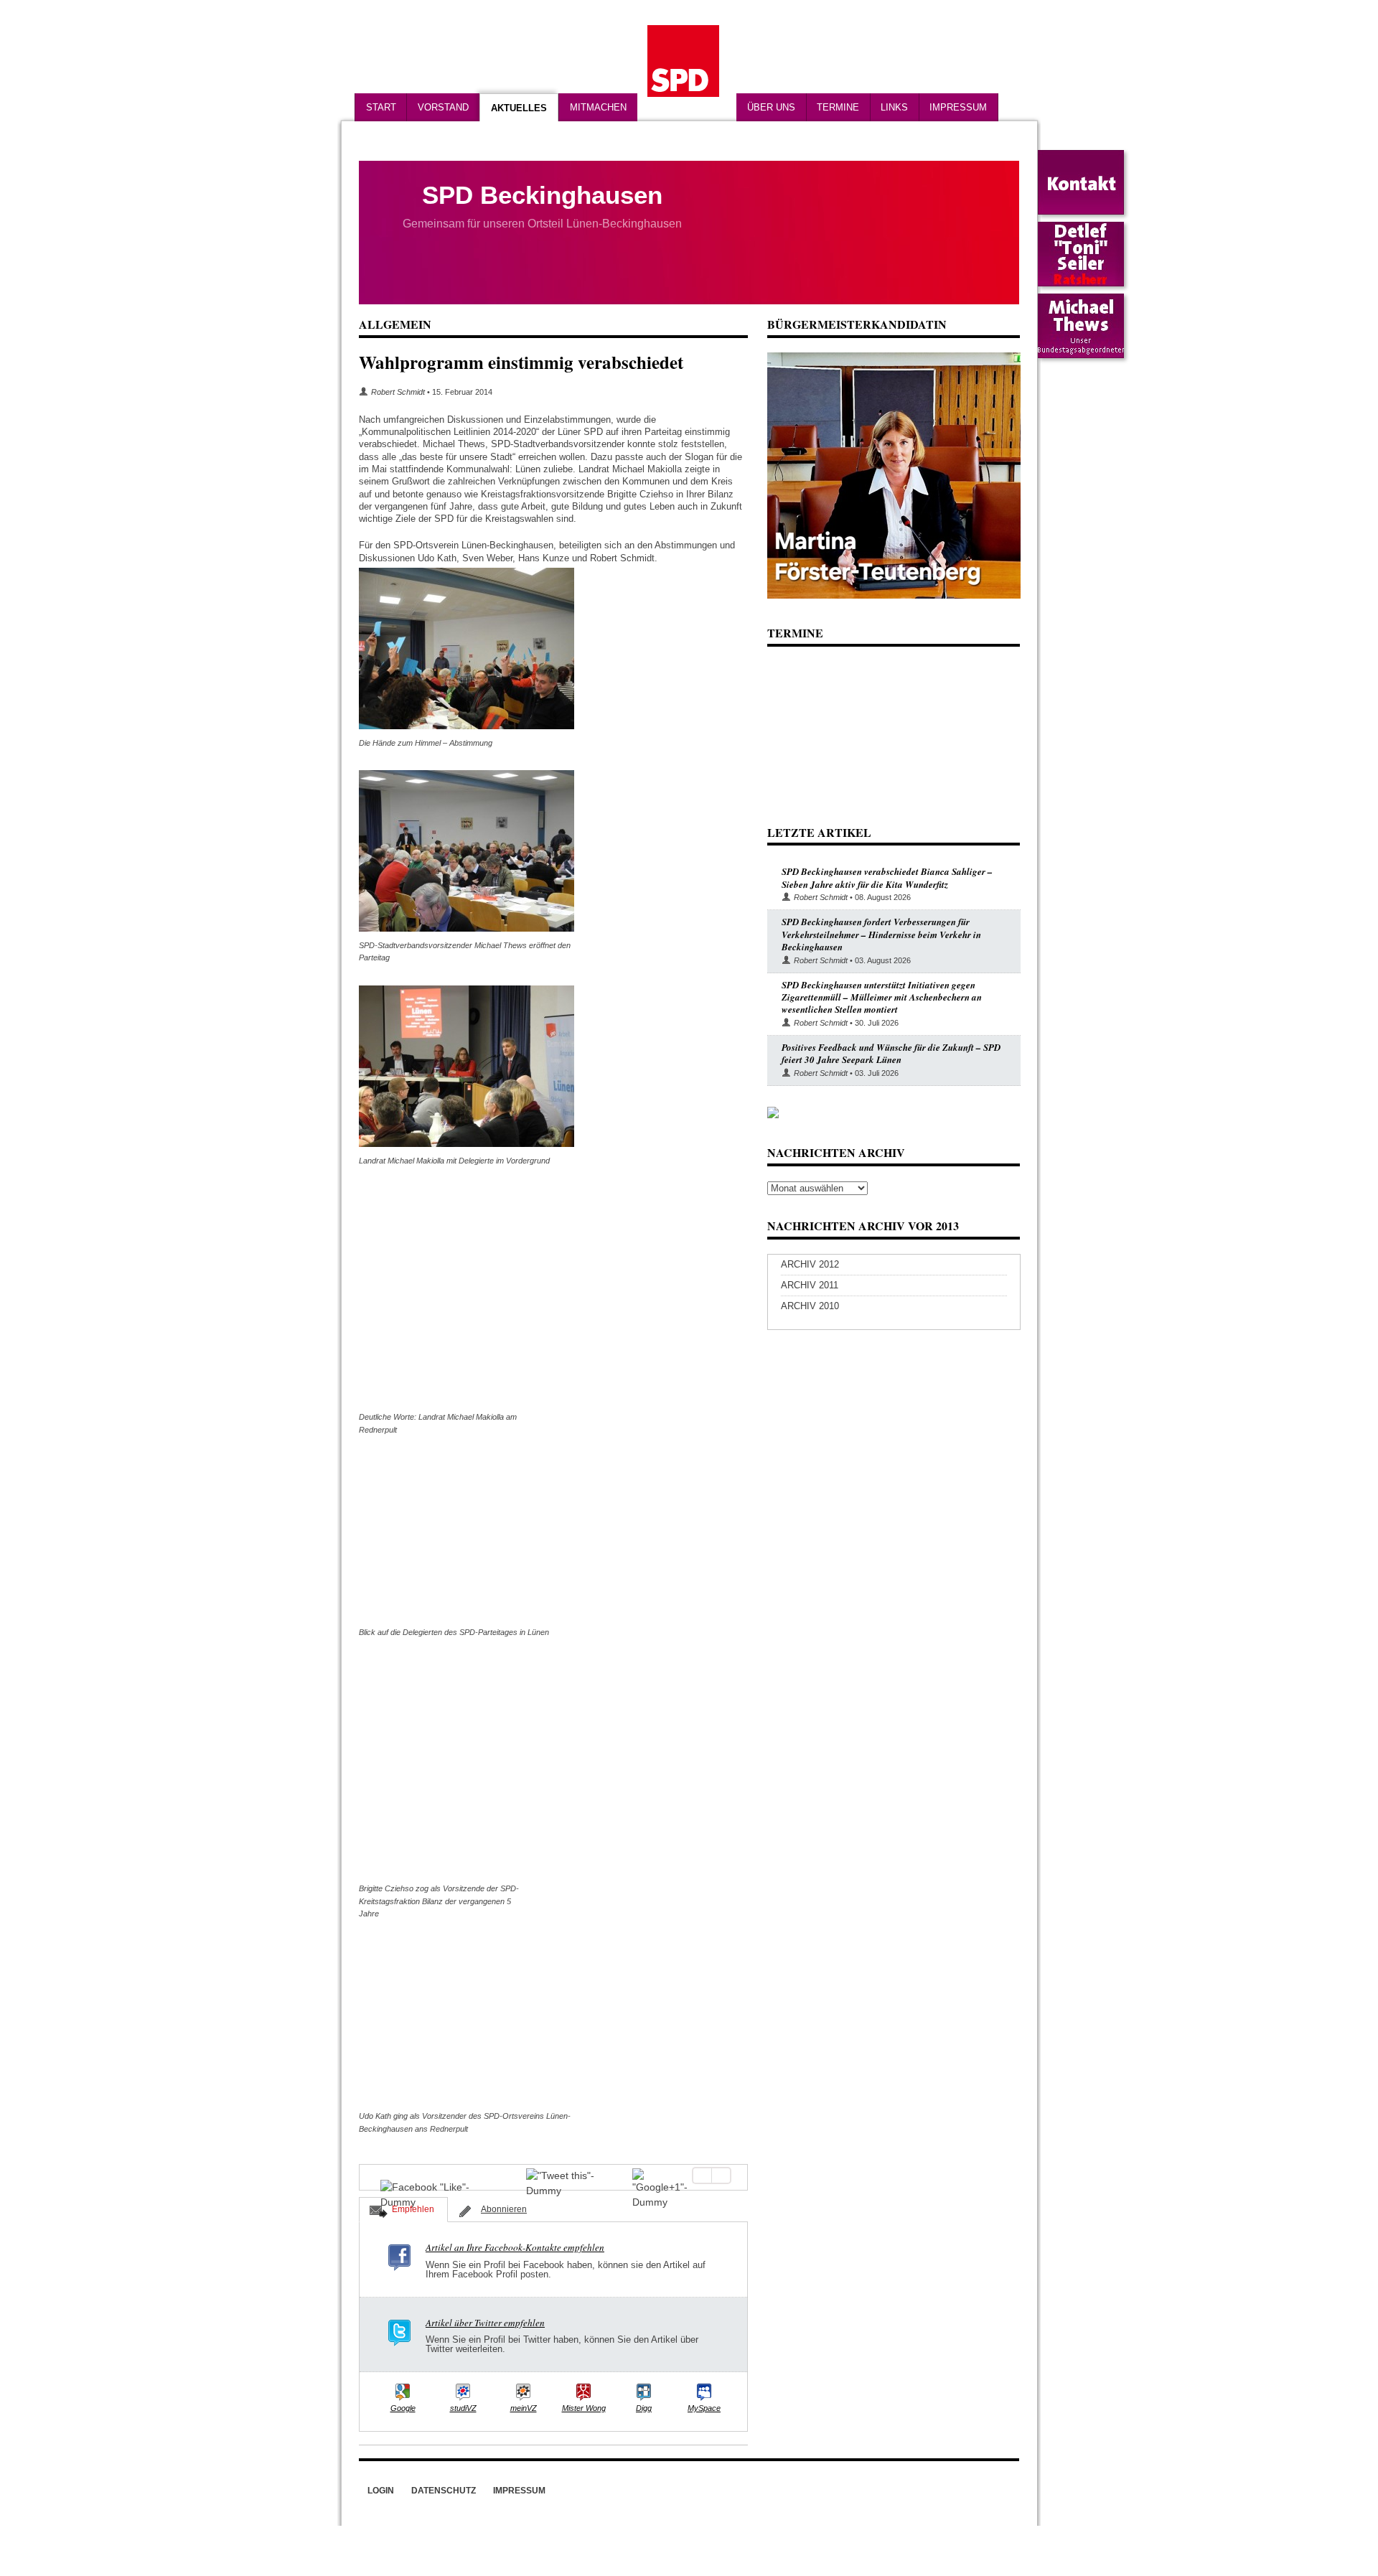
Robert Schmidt (398, 392)
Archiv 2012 (810, 1264)
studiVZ (463, 2408)
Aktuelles (519, 108)
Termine (838, 107)
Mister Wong (584, 2408)
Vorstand (443, 107)
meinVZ (524, 2408)
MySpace (704, 2408)
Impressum (958, 107)
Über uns (771, 107)
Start (381, 107)
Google (403, 2408)
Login (381, 2491)
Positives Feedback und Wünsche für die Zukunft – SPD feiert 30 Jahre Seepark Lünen (891, 1053)
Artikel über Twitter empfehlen (485, 2323)
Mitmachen (598, 107)
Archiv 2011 (810, 1285)
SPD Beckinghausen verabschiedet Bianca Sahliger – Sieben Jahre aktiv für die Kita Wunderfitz (887, 877)
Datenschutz (444, 2491)
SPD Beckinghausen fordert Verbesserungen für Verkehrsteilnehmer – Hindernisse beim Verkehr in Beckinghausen (881, 934)
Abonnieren (504, 2209)
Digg (644, 2408)
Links (894, 107)
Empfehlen (413, 2209)
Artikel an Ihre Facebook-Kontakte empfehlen (515, 2247)
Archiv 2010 (810, 1306)
